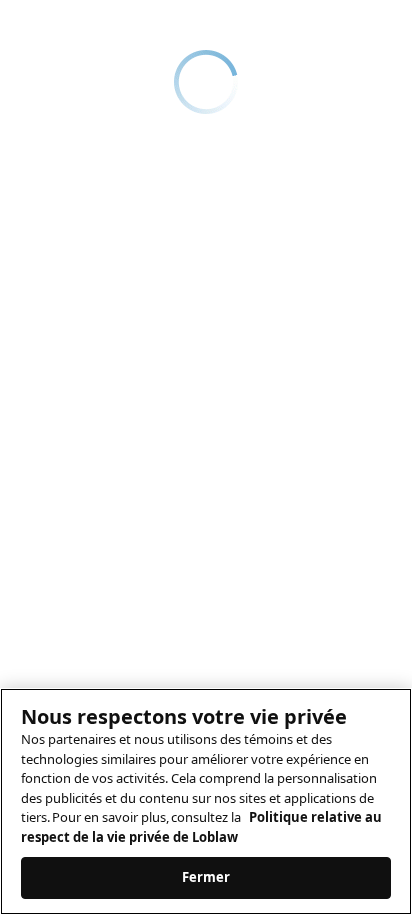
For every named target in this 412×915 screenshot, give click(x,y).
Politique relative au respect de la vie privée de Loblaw (201, 827)
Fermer (206, 877)
